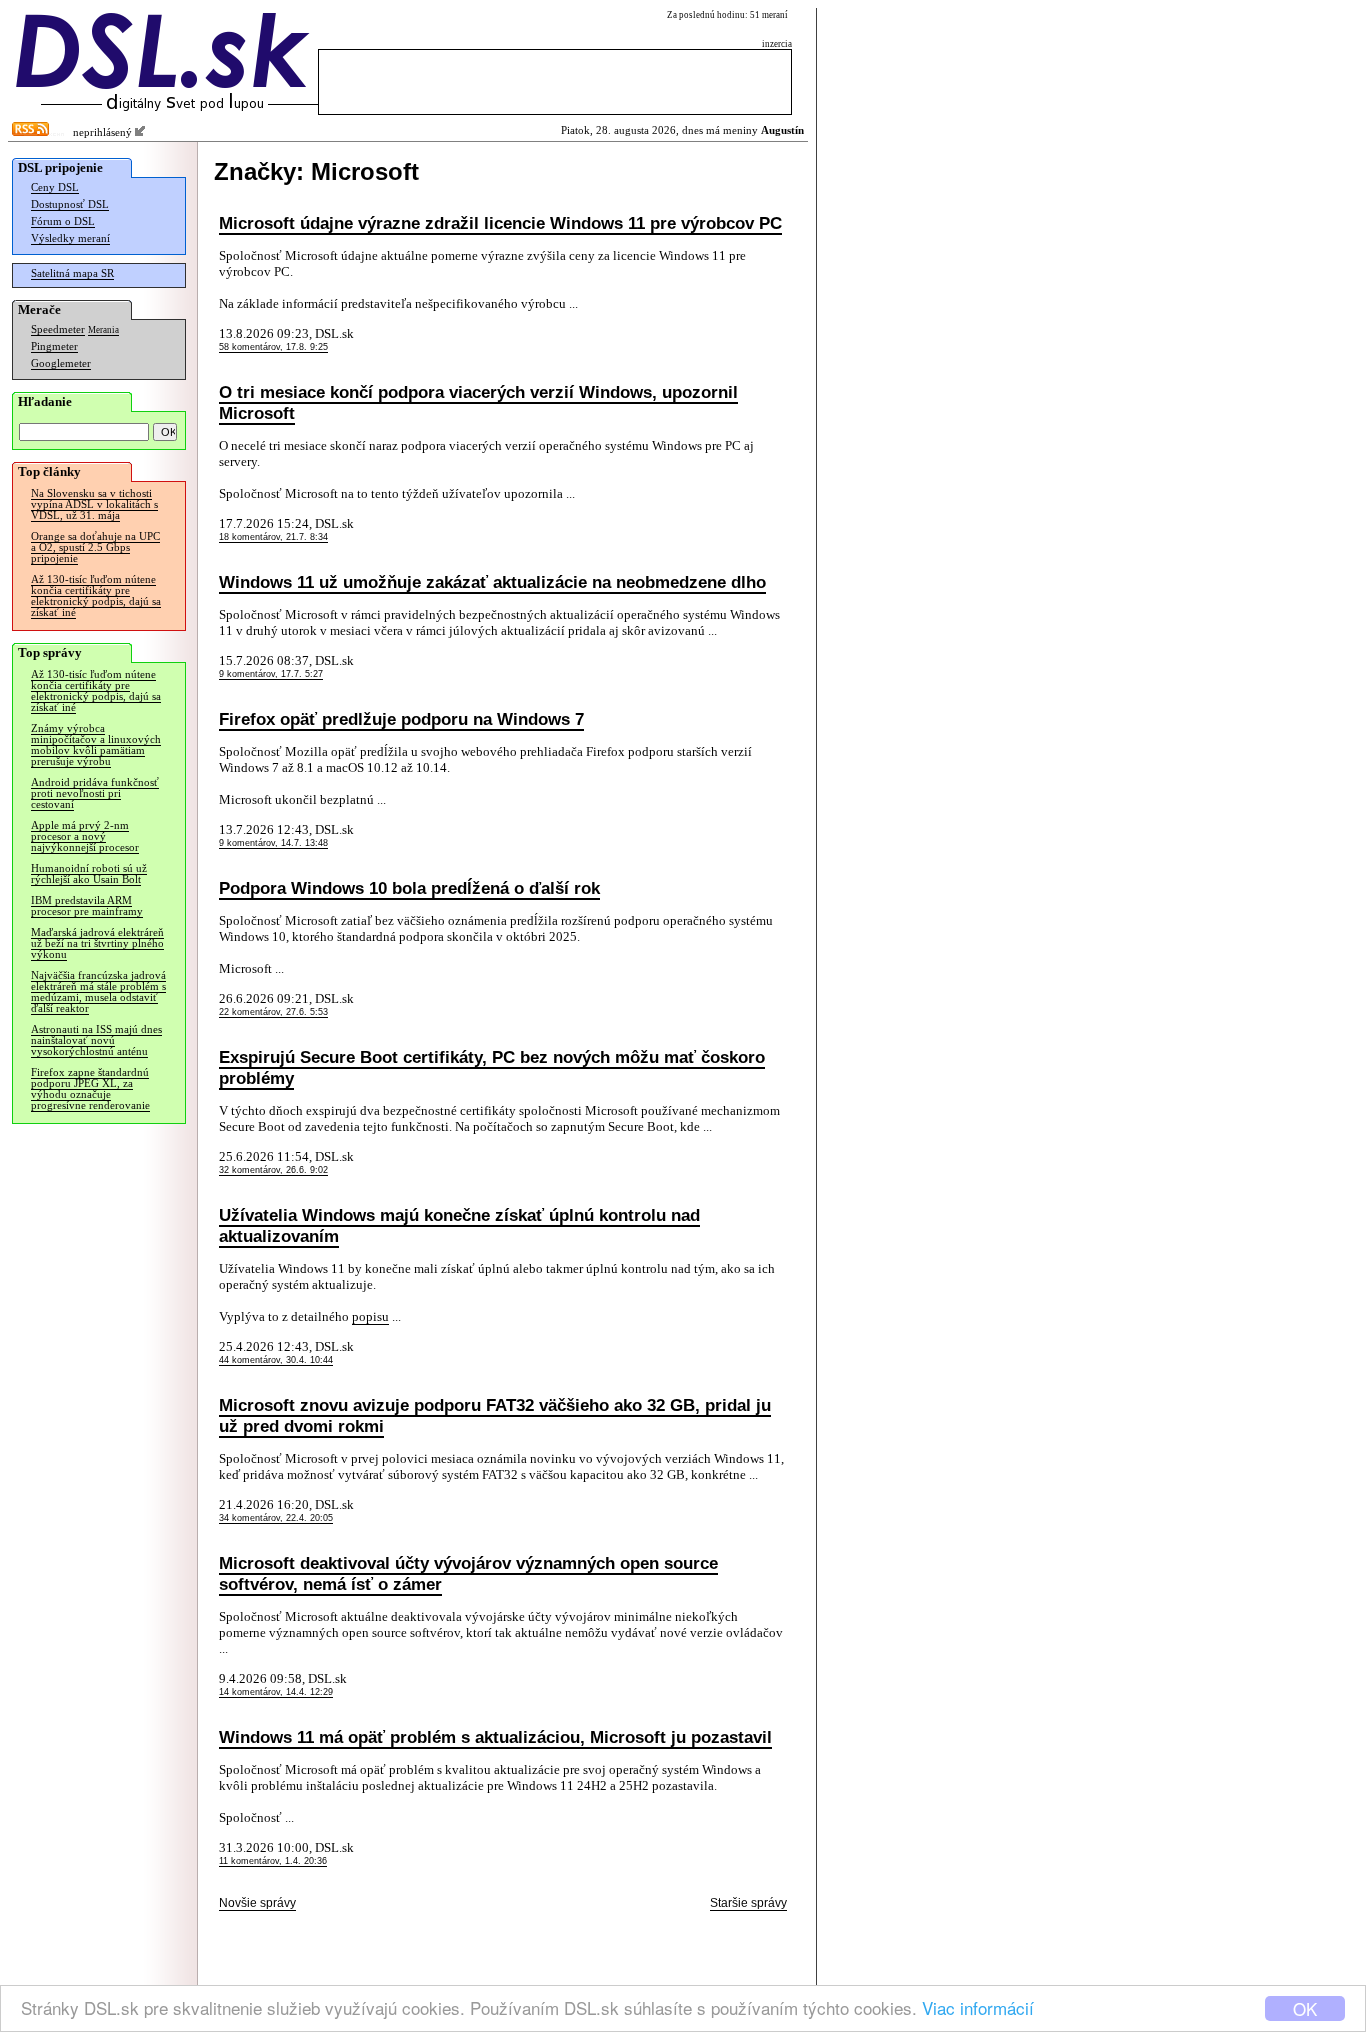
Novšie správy (257, 1903)
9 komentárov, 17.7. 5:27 (271, 674)
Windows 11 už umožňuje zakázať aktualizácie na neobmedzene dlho (492, 582)
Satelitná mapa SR (72, 273)
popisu (370, 1316)
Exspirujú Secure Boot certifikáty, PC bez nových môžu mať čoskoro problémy (492, 1067)
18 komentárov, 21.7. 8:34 (273, 537)
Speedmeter (58, 329)
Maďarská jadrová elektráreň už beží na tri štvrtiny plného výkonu (97, 943)
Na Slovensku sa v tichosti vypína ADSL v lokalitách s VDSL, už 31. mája (94, 504)
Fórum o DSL (63, 221)
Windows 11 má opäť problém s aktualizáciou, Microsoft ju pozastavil (495, 1737)
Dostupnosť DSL (70, 204)
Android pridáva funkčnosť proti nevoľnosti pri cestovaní (95, 793)
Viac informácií (978, 2007)
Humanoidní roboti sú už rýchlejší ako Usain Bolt (89, 874)
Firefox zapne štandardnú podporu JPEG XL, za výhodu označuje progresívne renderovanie (90, 1089)
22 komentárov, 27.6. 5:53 (273, 1012)
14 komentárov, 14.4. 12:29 (276, 1692)
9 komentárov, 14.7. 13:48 (273, 843)
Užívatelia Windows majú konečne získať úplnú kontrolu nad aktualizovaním (459, 1225)
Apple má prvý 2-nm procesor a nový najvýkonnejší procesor (85, 836)
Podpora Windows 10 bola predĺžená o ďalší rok (409, 888)
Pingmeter (54, 346)
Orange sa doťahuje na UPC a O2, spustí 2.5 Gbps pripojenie (95, 547)
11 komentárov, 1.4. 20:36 (273, 1861)
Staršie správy (748, 1903)
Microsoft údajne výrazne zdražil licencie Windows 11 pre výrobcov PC (500, 223)
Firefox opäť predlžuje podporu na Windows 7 (401, 719)
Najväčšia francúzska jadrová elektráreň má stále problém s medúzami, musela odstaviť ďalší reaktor (98, 992)
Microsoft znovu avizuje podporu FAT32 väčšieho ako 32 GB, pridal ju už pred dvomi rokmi (495, 1415)
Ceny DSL (55, 187)
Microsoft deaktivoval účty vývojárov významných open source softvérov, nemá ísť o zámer (468, 1573)
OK (1305, 2008)
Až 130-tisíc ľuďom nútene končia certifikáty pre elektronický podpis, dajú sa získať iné (96, 596)
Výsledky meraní (70, 238)
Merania (103, 330)
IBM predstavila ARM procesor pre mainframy (87, 906)
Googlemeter (61, 363)
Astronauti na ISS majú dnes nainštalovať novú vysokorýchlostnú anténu (96, 1040)
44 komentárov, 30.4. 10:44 (276, 1360)
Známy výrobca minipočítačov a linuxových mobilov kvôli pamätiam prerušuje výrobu (96, 745)
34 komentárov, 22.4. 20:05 (276, 1518)
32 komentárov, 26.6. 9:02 (273, 1170)
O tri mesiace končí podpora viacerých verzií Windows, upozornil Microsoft (478, 402)
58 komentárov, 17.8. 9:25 (273, 347)
